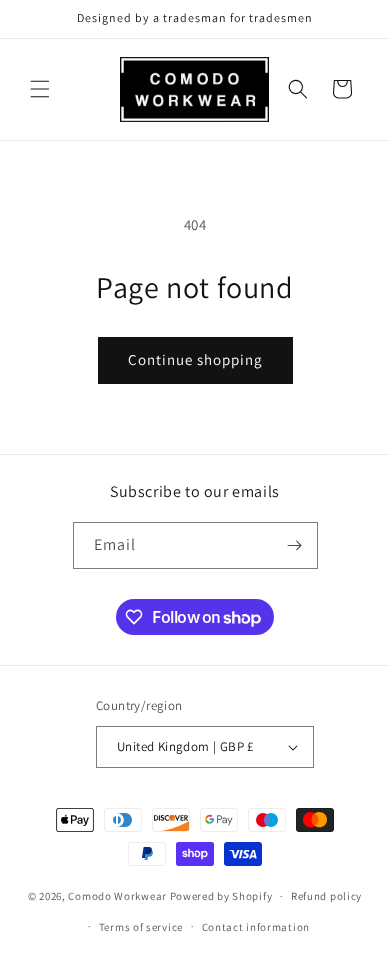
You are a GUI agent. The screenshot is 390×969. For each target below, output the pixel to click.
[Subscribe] (295, 545)
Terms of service (141, 927)
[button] (40, 89)
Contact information (256, 927)
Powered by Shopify (221, 896)
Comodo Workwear (118, 896)
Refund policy (326, 896)
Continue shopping (195, 359)
